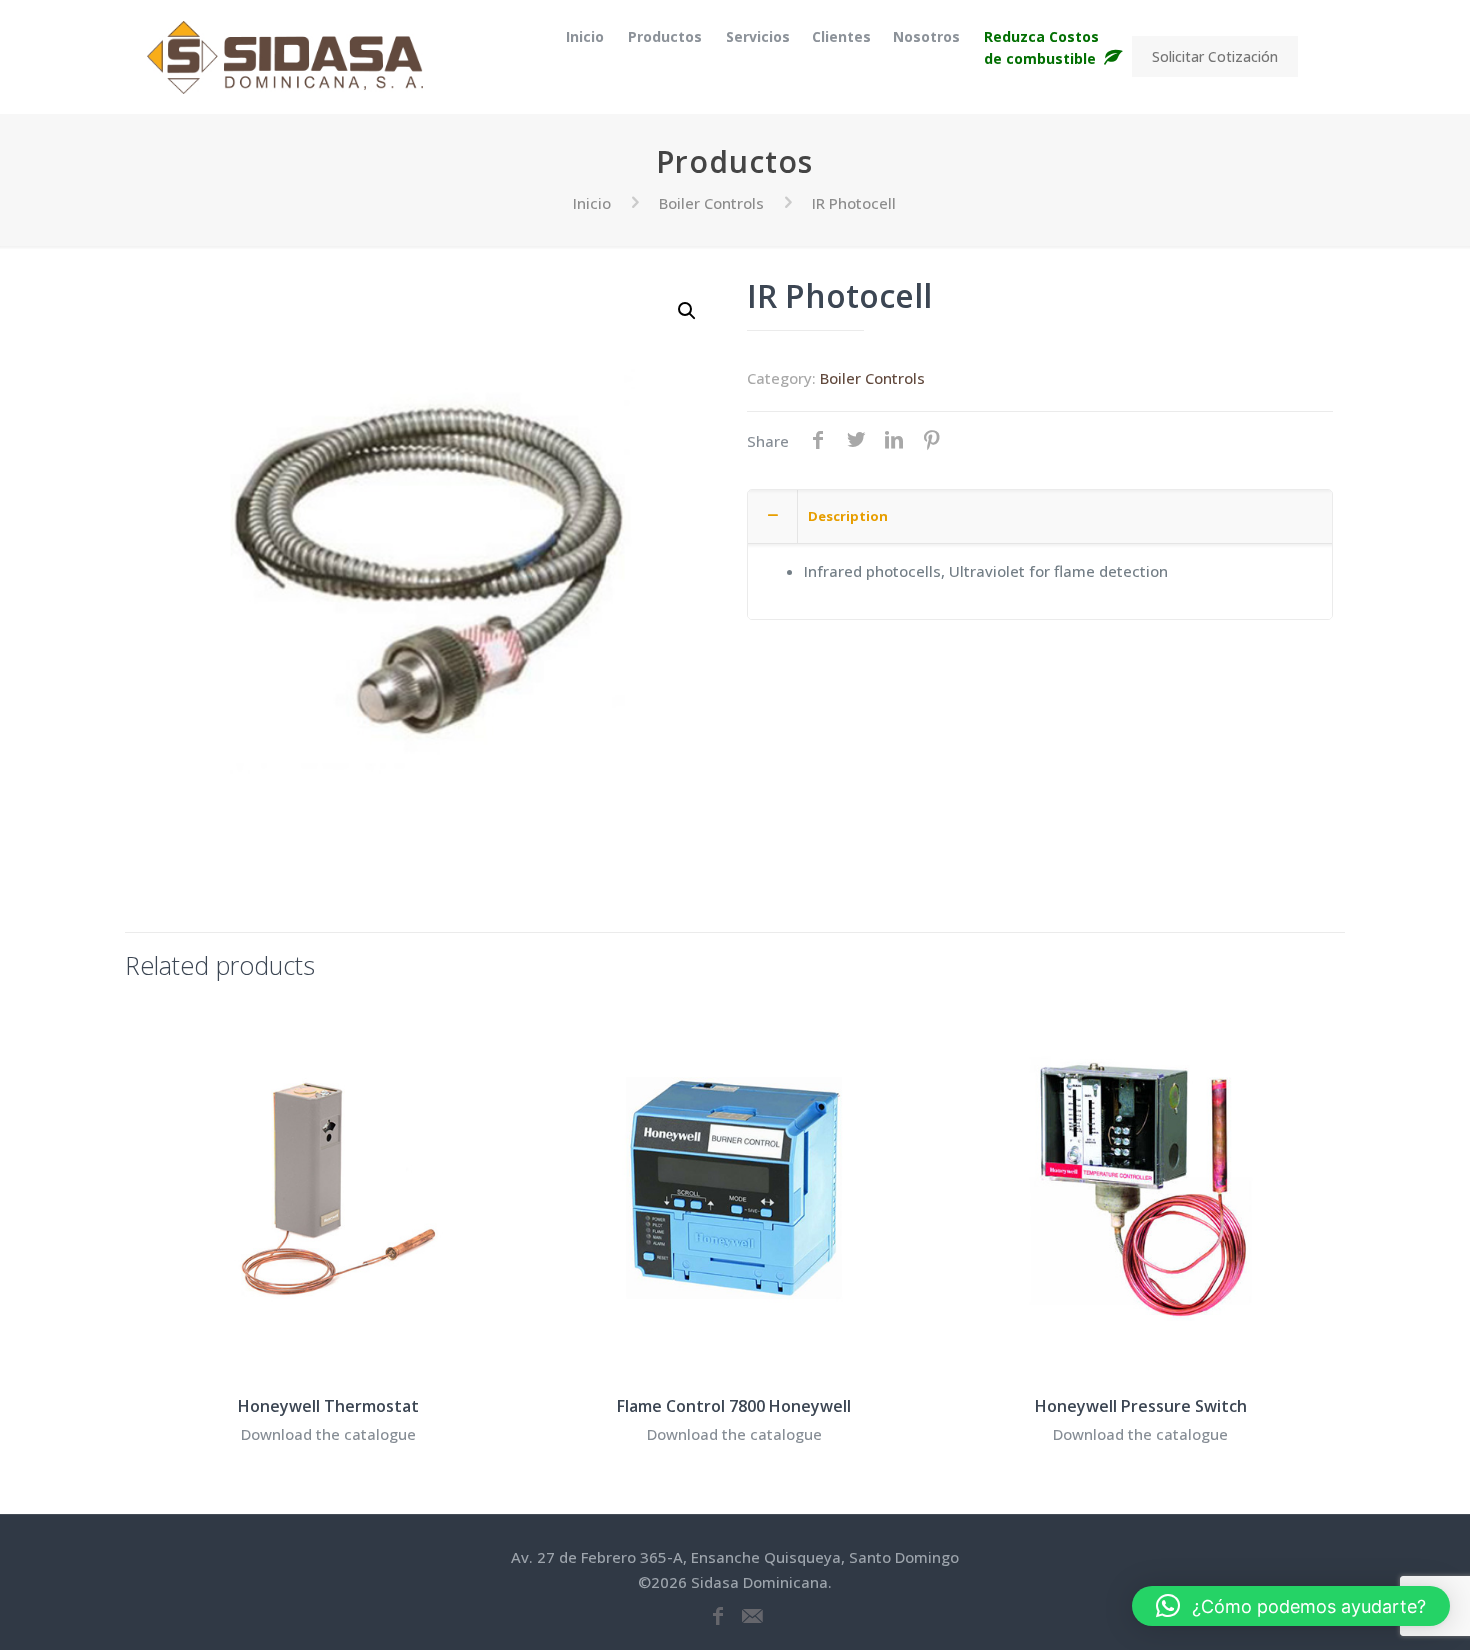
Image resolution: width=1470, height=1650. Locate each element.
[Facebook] (718, 1617)
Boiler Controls (711, 203)
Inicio (592, 203)
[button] (688, 311)
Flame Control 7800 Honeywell (734, 1406)
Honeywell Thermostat (328, 1406)
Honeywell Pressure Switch (1141, 1406)
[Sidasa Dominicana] (285, 56)
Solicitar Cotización (1215, 56)
